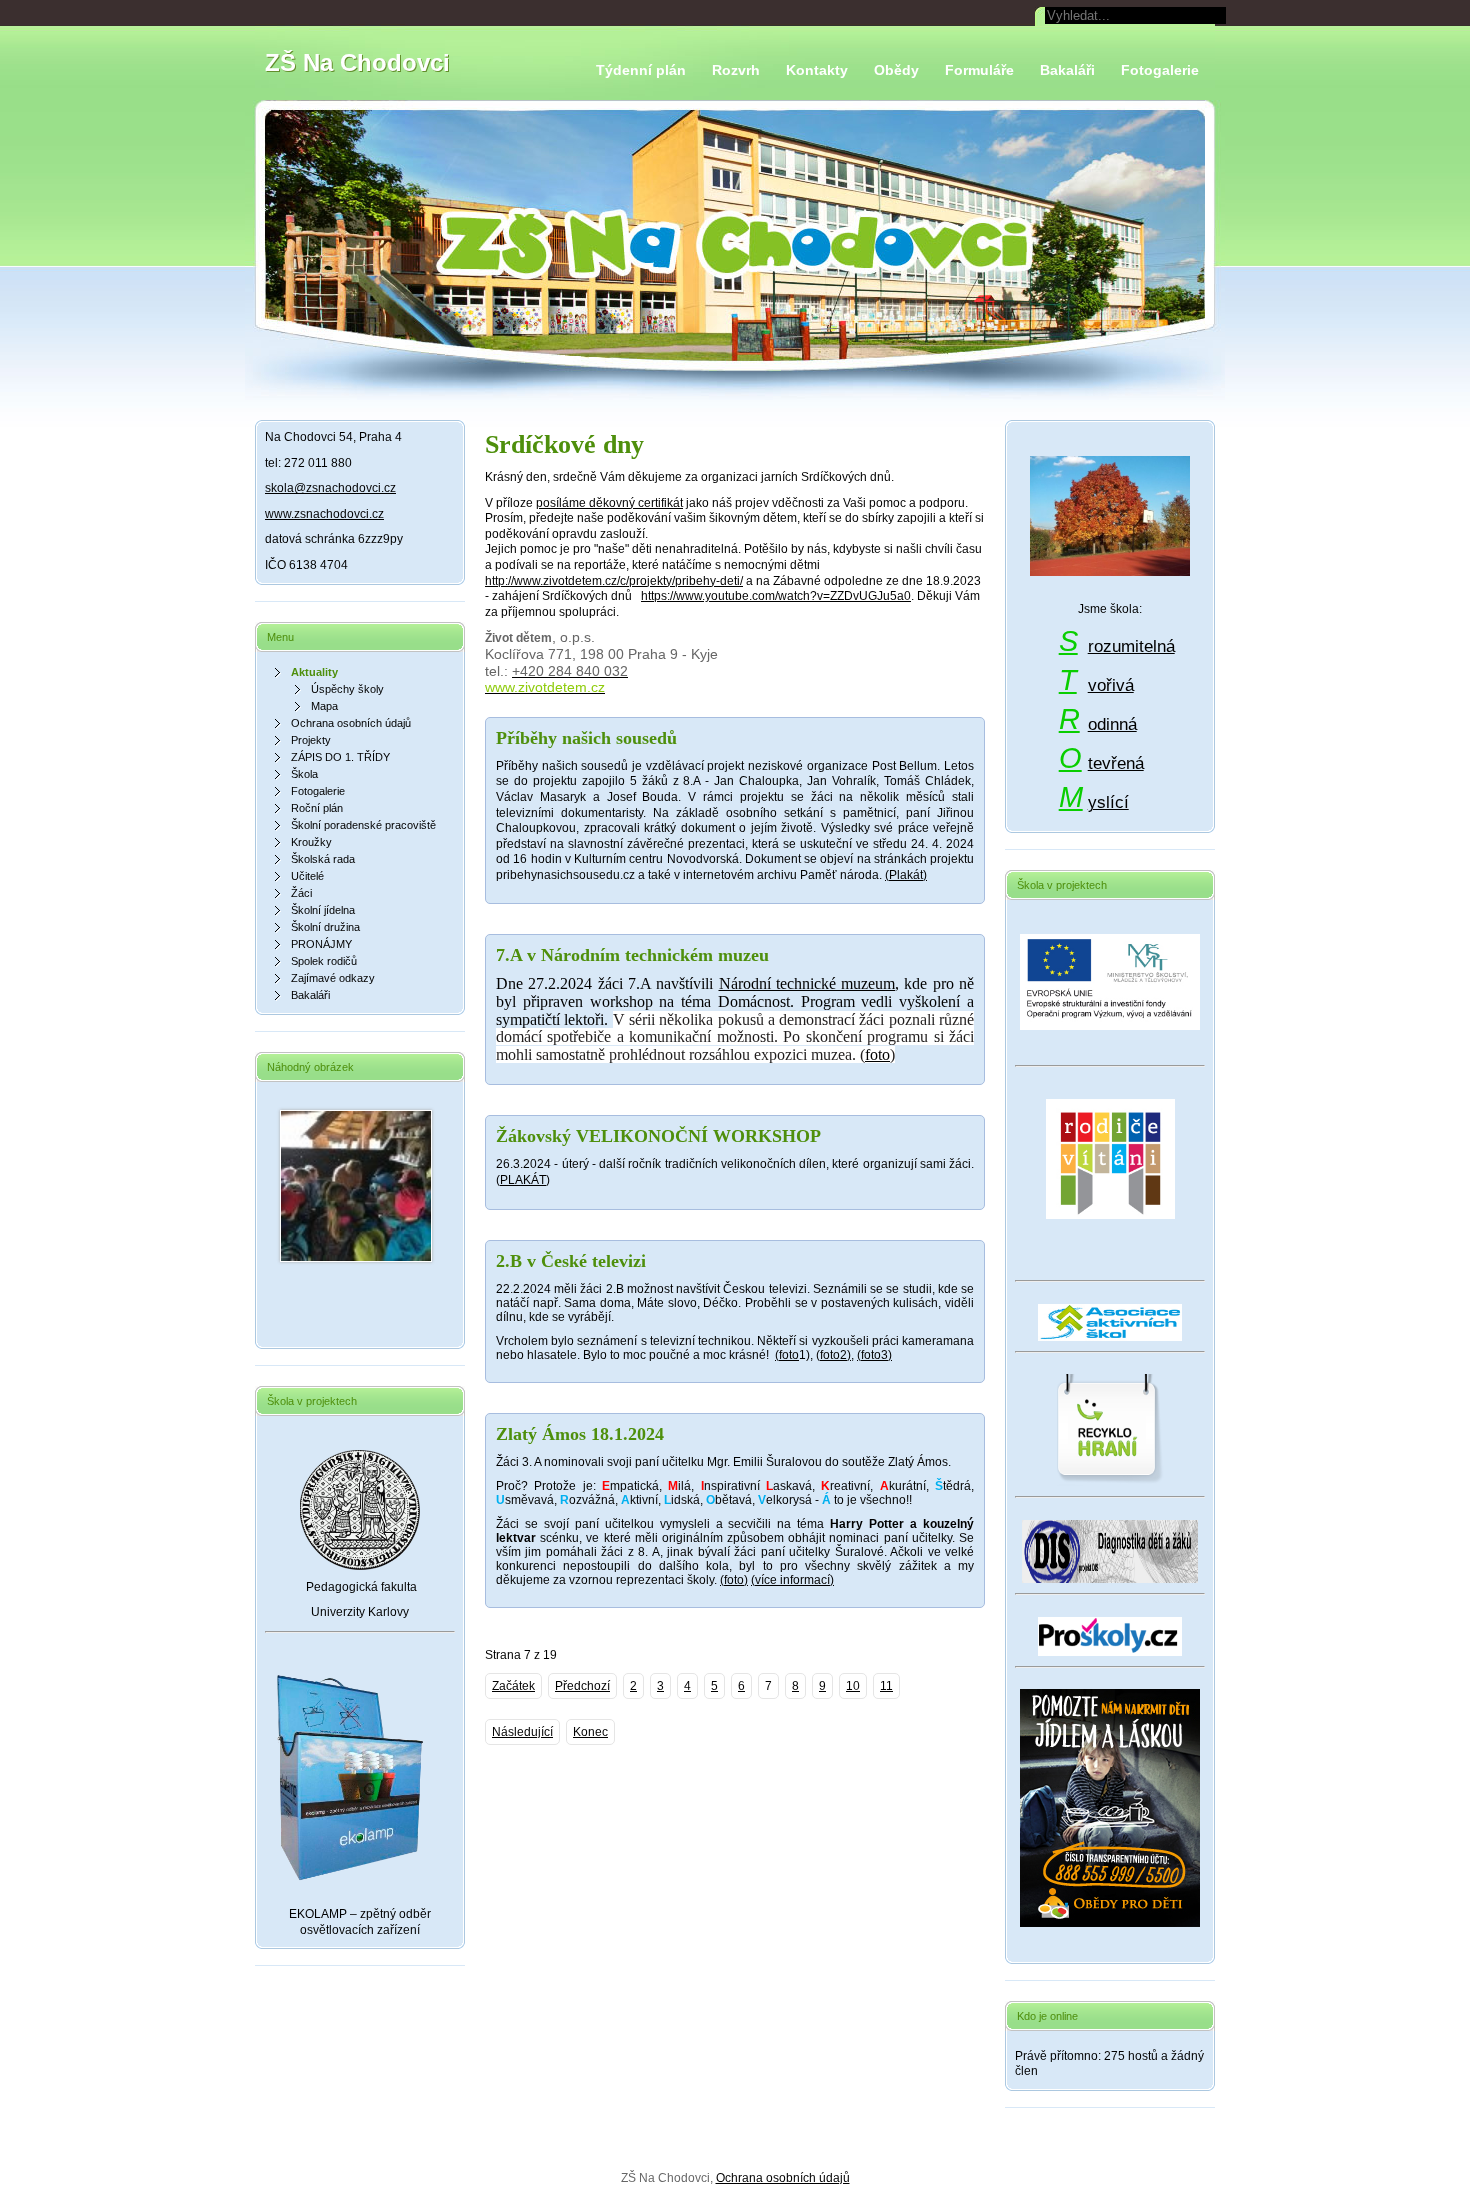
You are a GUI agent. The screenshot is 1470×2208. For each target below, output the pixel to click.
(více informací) (792, 1580)
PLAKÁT (523, 1180)
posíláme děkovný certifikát (609, 503)
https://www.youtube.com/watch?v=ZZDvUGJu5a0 (776, 596)
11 (886, 1686)
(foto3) (874, 1355)
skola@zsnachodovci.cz (330, 488)
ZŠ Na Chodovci (357, 62)
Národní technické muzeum (807, 983)
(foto (787, 1355)
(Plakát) (906, 875)
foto (877, 1054)
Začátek (513, 1686)
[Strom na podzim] (1110, 518)
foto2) (835, 1355)
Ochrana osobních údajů (783, 2178)
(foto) (734, 1580)
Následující (522, 1732)
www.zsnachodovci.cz (324, 514)
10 (853, 1686)
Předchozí (582, 1686)
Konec (590, 1732)
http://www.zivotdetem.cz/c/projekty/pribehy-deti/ (614, 581)
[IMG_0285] (356, 1258)
